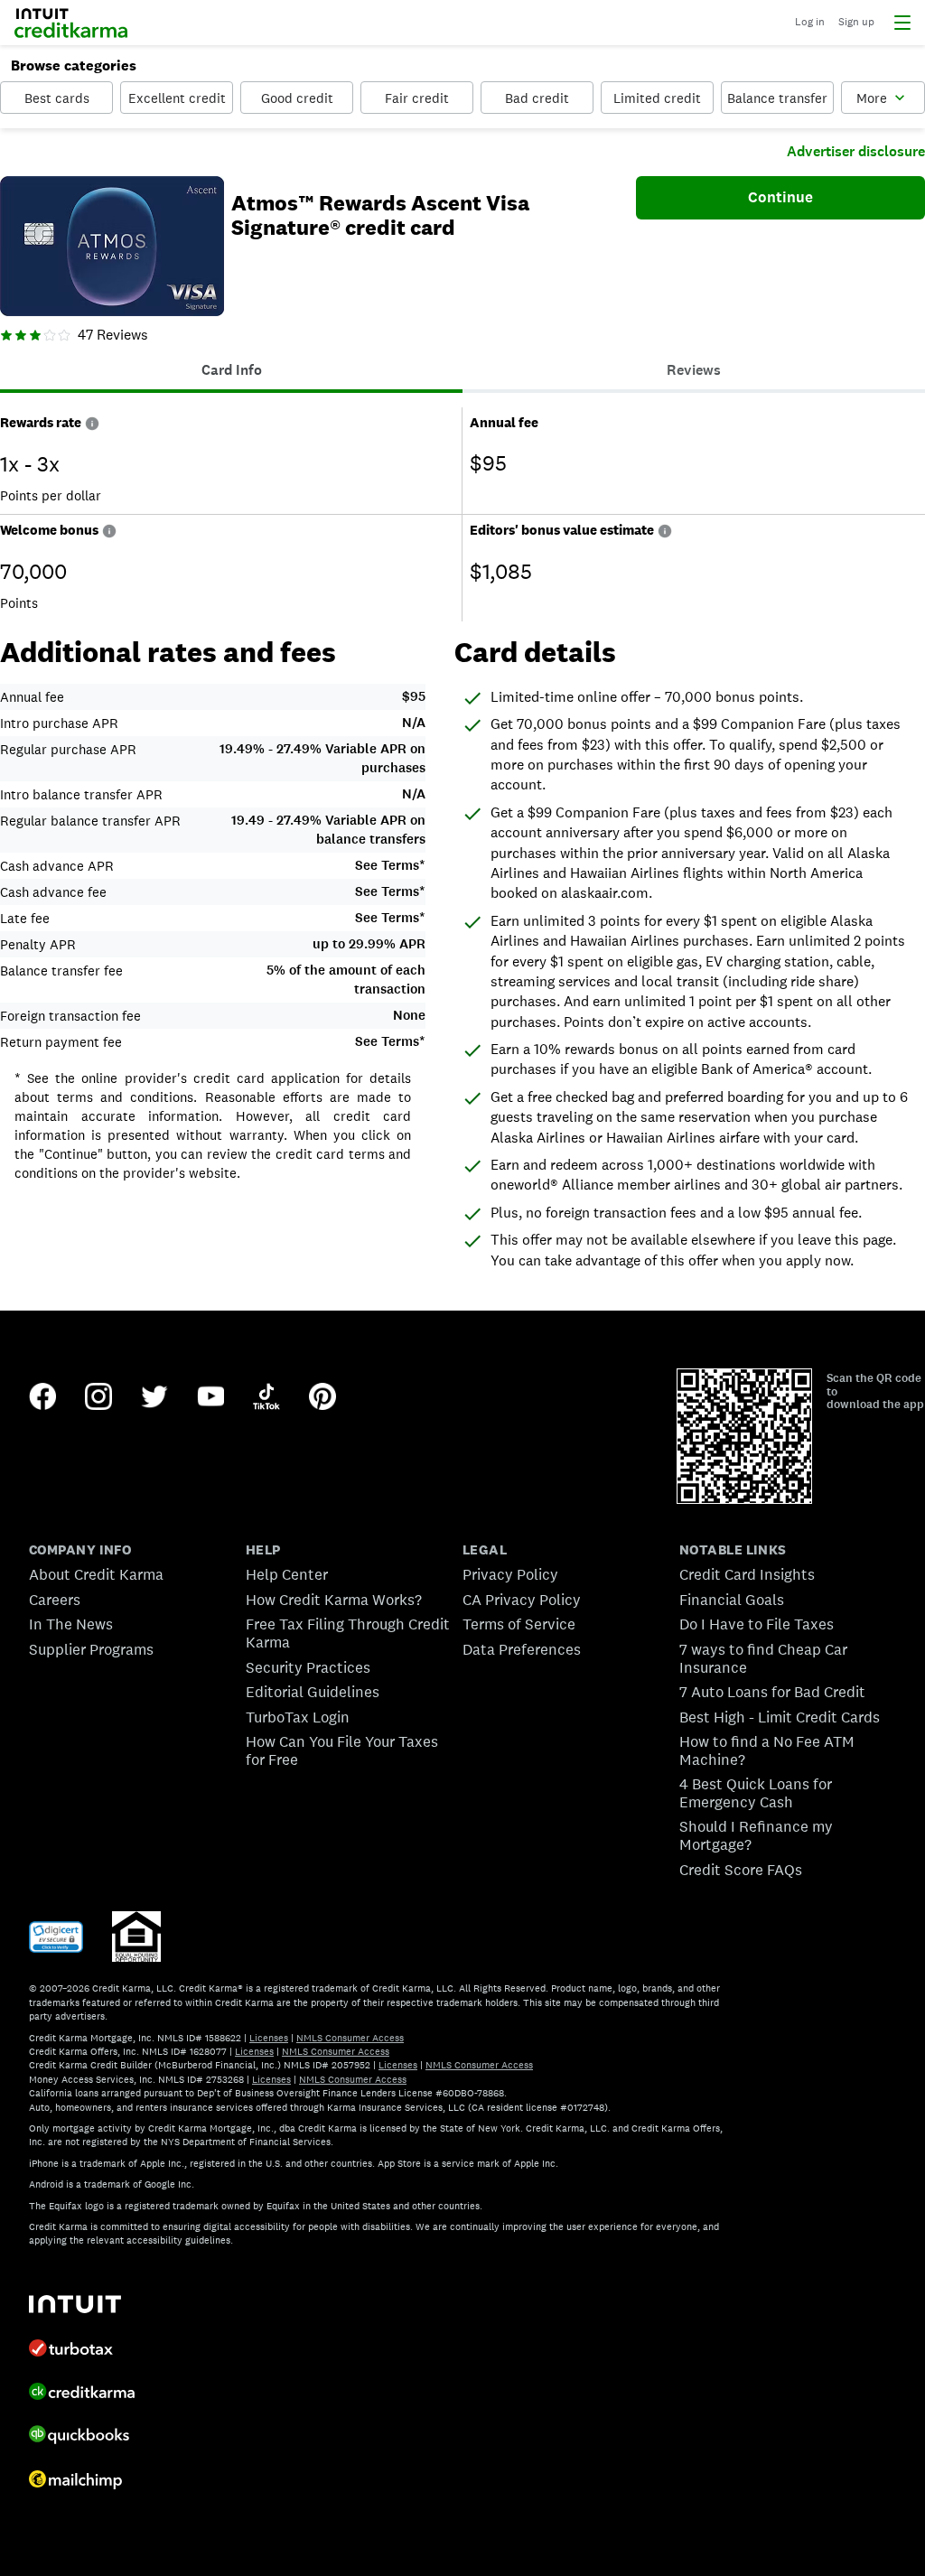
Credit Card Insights (747, 1574)
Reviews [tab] (694, 370)
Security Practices (308, 1667)
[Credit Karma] (82, 2394)
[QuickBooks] (79, 2436)
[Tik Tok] (266, 1398)
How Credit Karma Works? (334, 1600)
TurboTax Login (298, 1717)
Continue (780, 197)
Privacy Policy (510, 1574)
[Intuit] (75, 2306)
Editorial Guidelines (313, 1692)
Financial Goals (732, 1600)
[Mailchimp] (75, 2482)
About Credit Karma (96, 1574)
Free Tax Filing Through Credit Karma (348, 1633)
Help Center (287, 1574)
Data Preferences (522, 1649)
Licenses (269, 2038)
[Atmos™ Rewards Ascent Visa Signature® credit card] (112, 248)
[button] (92, 422)
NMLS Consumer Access (350, 2038)
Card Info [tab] (232, 370)
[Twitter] (154, 1398)
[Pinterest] (322, 1398)
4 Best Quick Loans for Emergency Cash (756, 1793)
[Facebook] (42, 1398)
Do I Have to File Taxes (757, 1624)
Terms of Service (519, 1624)
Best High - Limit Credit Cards (780, 1717)
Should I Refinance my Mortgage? (756, 1835)
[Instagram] (98, 1398)
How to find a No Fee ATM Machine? (767, 1750)
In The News (71, 1624)
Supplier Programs (91, 1649)
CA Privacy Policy (522, 1600)
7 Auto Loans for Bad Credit (772, 1692)
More (872, 98)
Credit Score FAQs (741, 1870)
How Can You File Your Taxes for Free (342, 1750)
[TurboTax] (71, 2350)
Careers (55, 1600)
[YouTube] (210, 1398)
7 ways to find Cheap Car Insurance (763, 1658)
